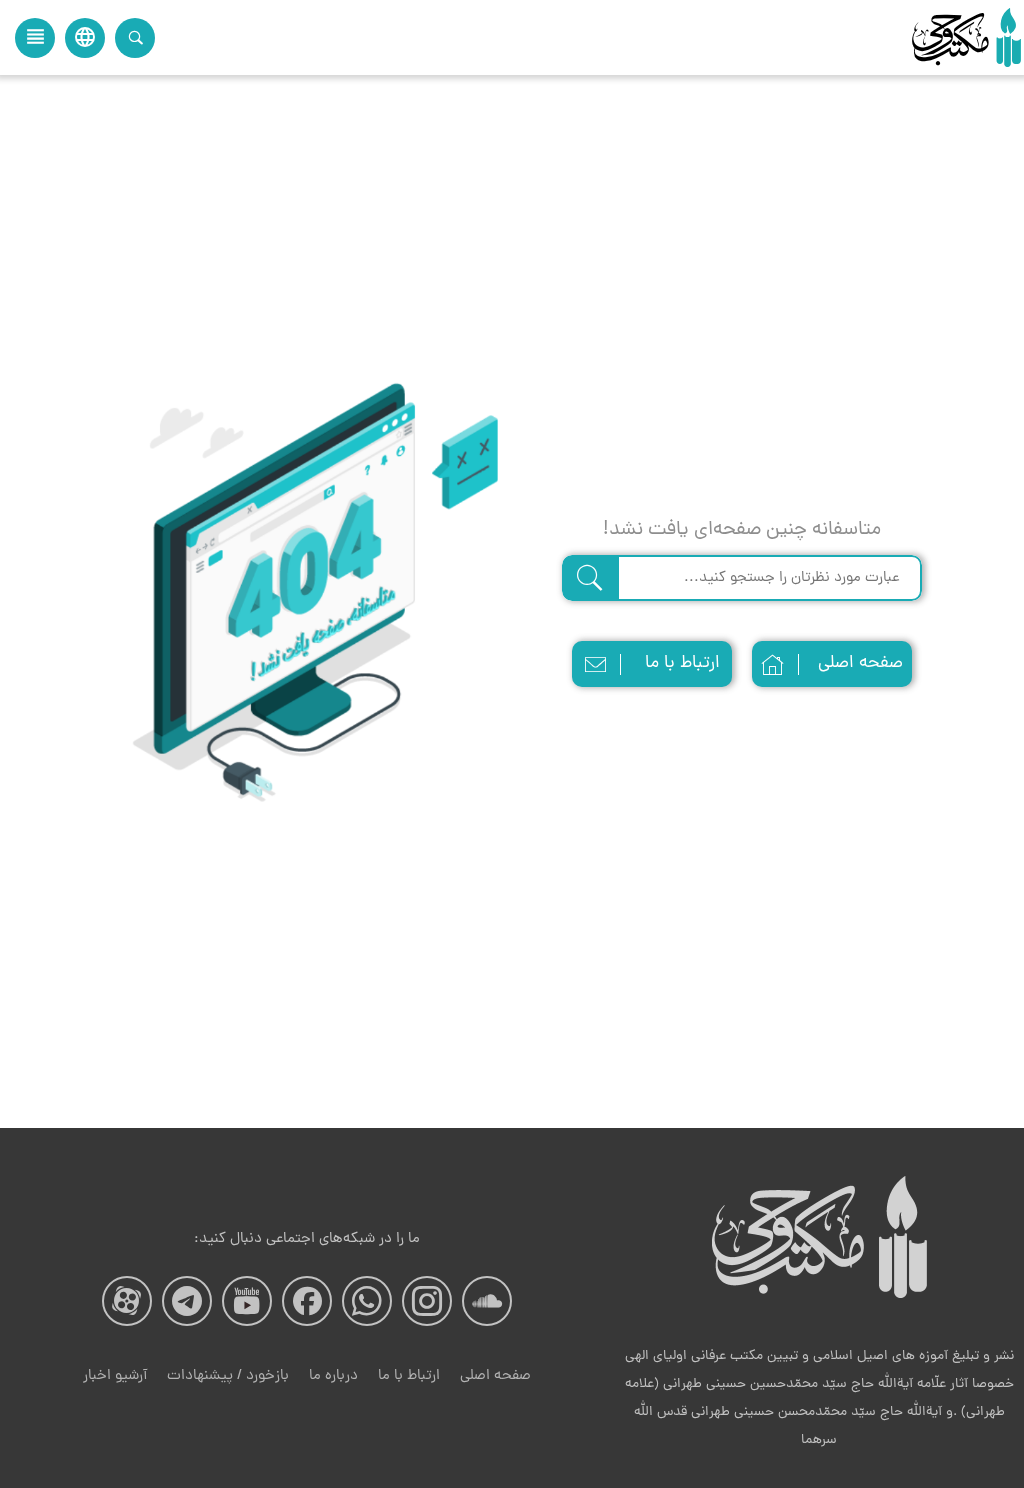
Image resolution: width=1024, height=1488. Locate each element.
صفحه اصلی (860, 663)
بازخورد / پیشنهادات (228, 1376)
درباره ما (333, 1376)
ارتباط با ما (682, 663)
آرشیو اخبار (115, 1376)
